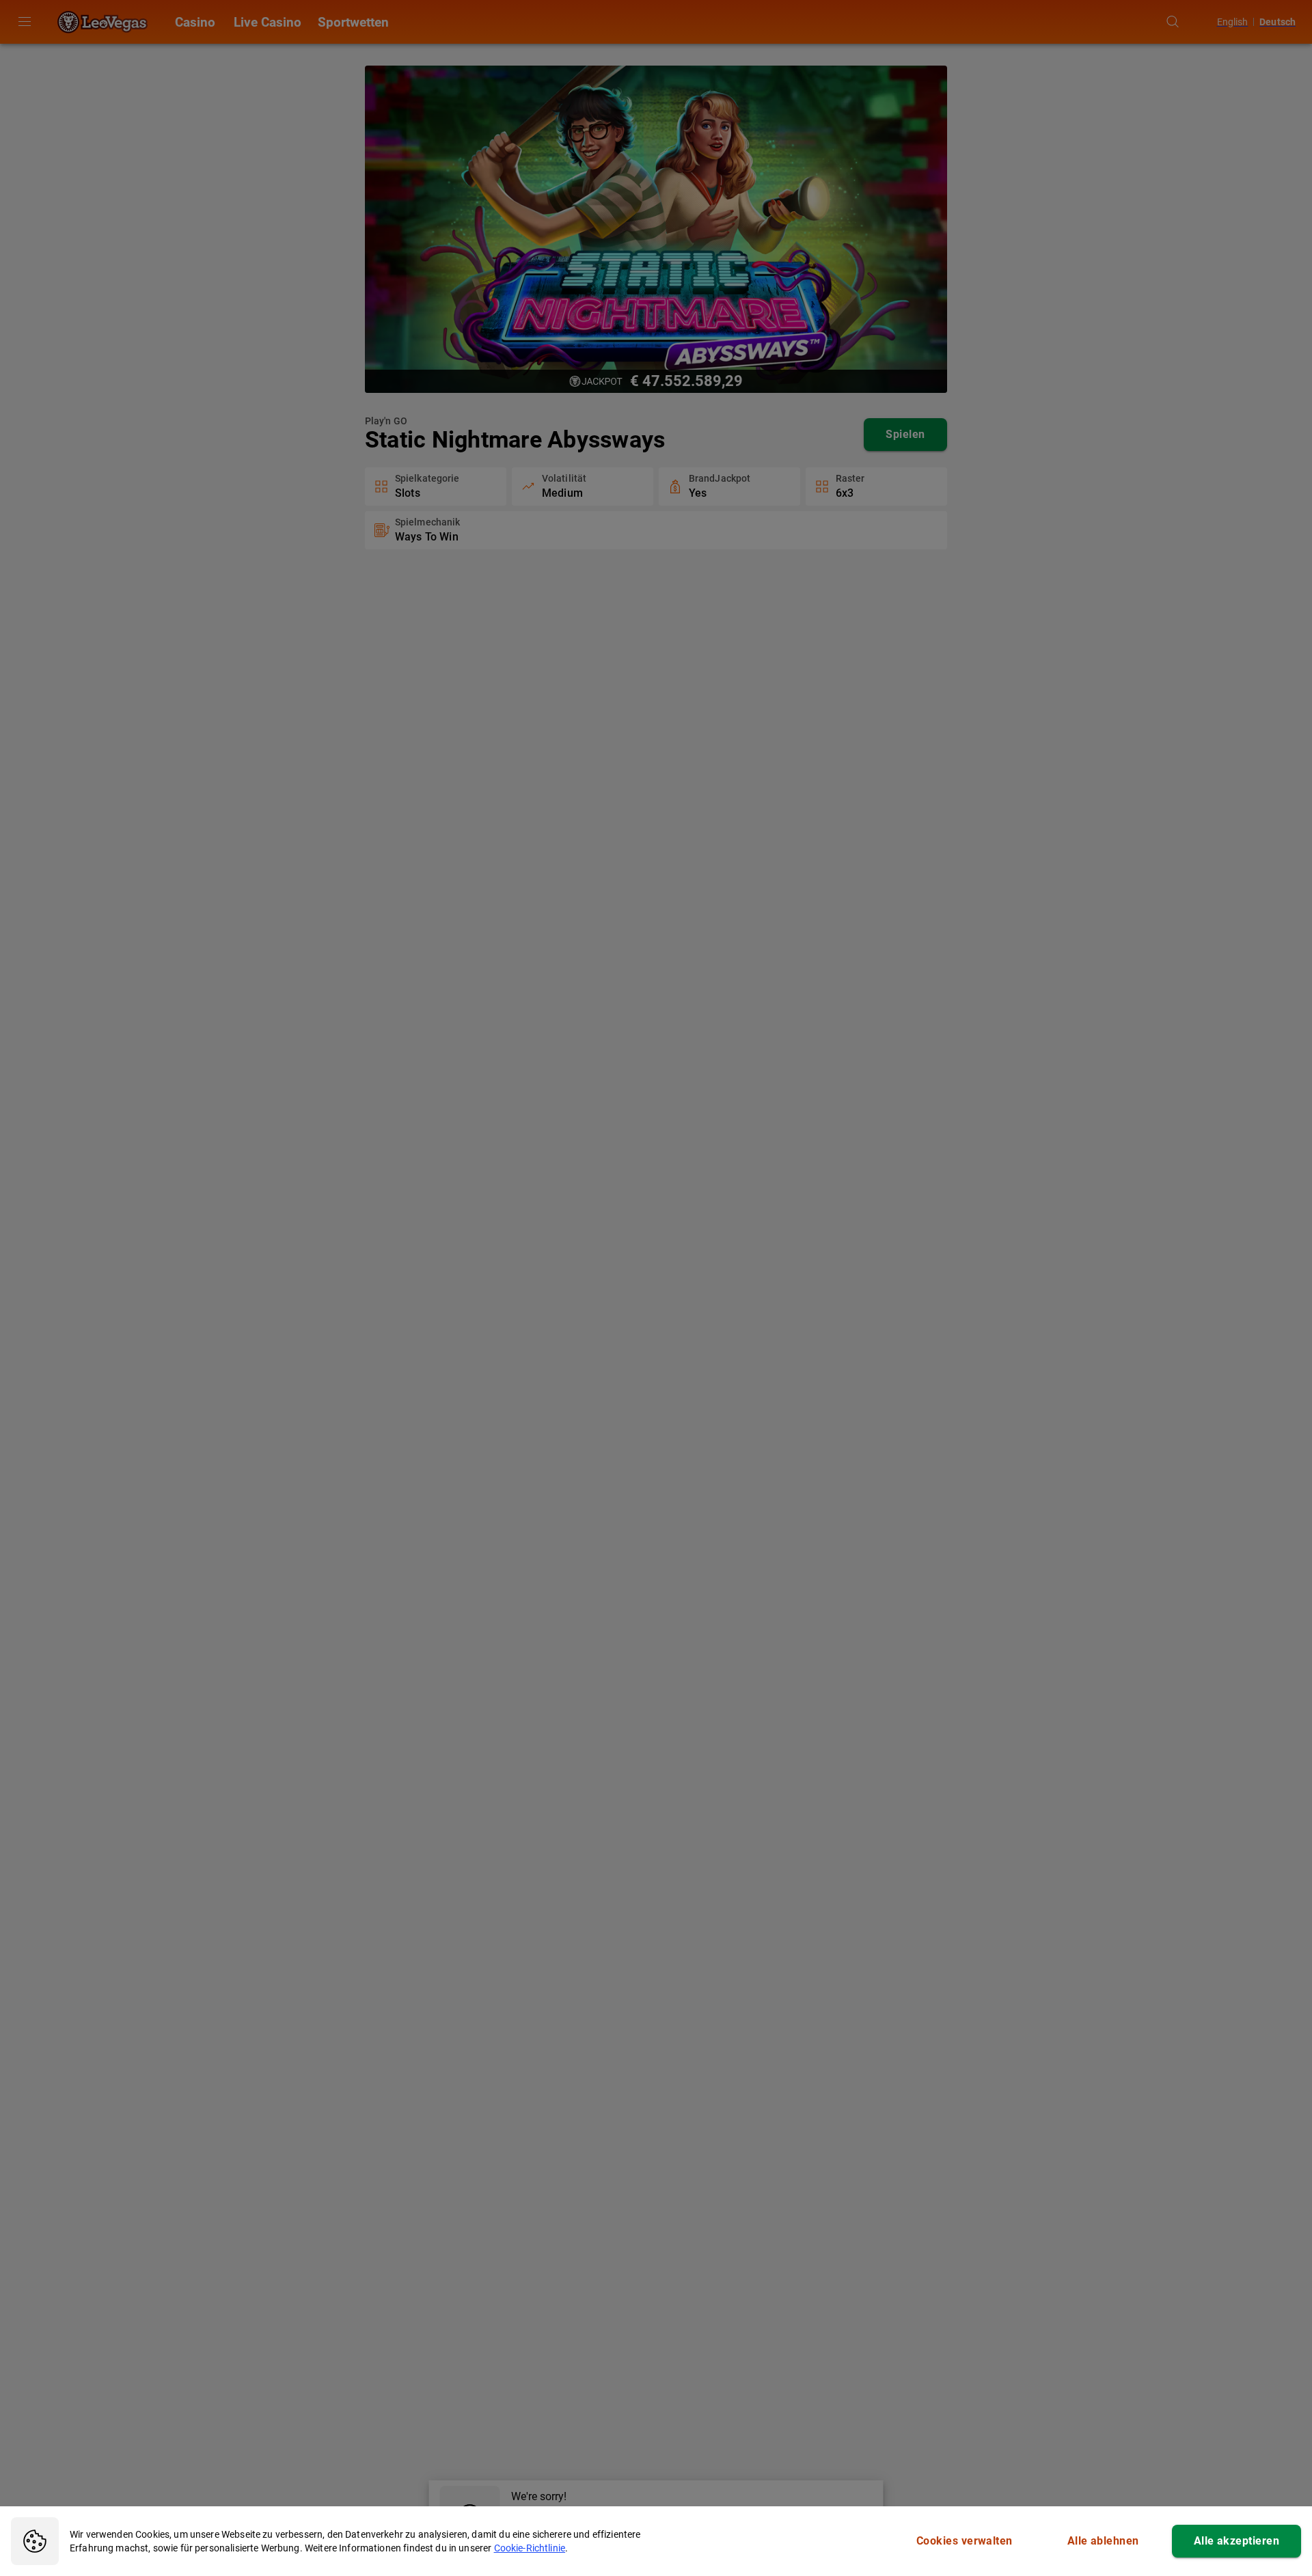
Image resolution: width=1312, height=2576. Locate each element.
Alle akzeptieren (1236, 2541)
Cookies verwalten (965, 2541)
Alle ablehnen (1103, 2541)
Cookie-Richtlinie (530, 2548)
